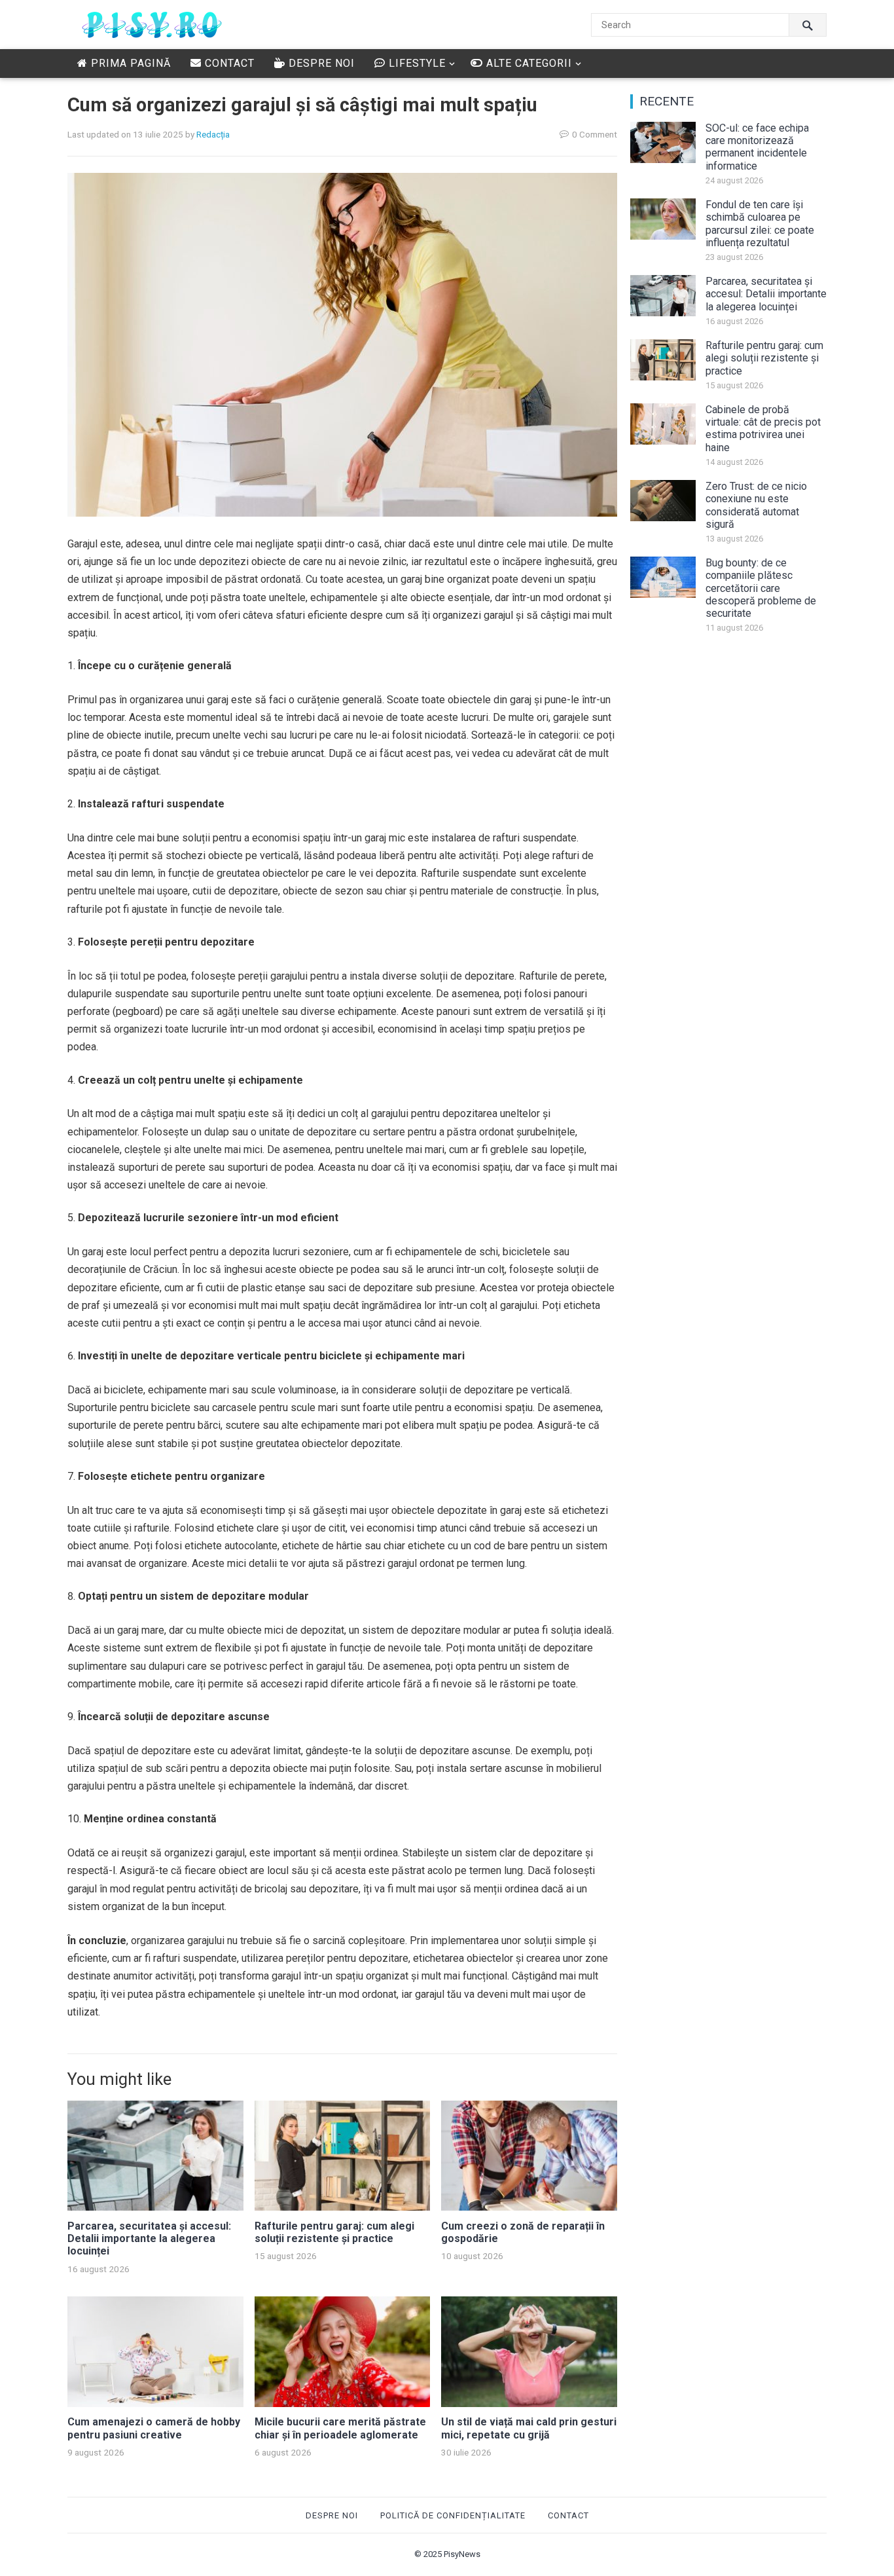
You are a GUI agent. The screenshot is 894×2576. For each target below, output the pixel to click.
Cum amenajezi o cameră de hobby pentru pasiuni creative (154, 2428)
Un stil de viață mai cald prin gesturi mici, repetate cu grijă (529, 2428)
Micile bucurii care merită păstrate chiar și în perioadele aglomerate (340, 2428)
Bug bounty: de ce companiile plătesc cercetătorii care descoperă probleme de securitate (761, 588)
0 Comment (595, 134)
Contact (228, 63)
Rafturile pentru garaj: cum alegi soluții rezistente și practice (334, 2232)
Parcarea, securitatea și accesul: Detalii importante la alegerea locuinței (149, 2238)
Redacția (213, 134)
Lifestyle (416, 63)
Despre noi (320, 63)
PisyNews (462, 2554)
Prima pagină (129, 63)
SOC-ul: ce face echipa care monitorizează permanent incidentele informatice (757, 147)
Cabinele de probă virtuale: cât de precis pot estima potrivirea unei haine (763, 429)
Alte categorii (527, 63)
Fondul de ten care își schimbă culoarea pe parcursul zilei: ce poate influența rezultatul (760, 224)
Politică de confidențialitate (453, 2515)
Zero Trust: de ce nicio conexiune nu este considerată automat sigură (756, 505)
